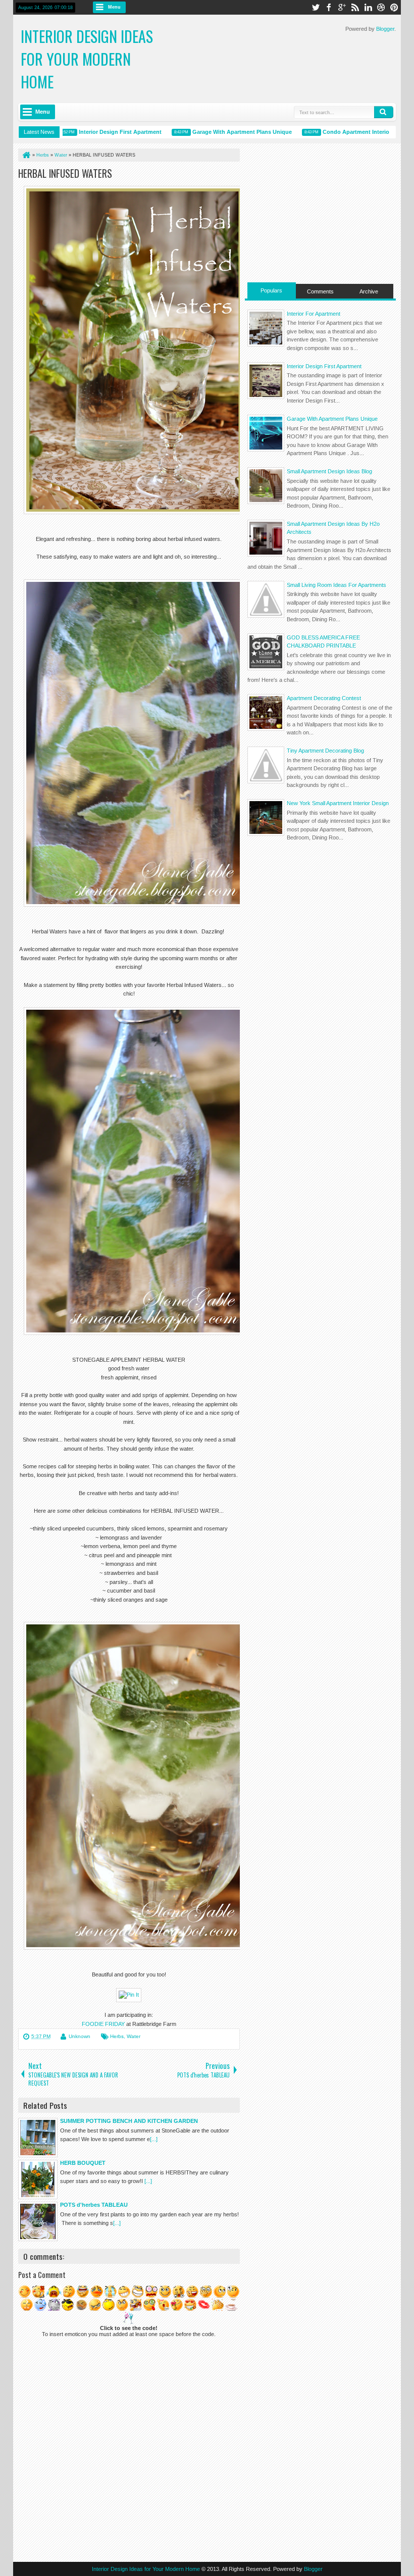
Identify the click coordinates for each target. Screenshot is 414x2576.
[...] (154, 2139)
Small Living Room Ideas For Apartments (337, 585)
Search (384, 112)
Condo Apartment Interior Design (335, 132)
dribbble (381, 7)
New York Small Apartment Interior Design (338, 803)
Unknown (80, 2036)
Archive (369, 291)
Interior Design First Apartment (88, 132)
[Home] (26, 155)
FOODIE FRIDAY (103, 2024)
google (342, 7)
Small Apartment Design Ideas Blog (329, 471)
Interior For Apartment (314, 314)
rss (355, 7)
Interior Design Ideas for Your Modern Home (87, 59)
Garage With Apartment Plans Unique (210, 132)
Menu (114, 7)
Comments (320, 291)
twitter (316, 7)
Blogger (385, 29)
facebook (329, 7)
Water (134, 2036)
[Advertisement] (320, 212)
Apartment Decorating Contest (324, 698)
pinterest (394, 7)
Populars (271, 290)
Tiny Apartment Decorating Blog (325, 751)
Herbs (117, 2036)
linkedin (368, 7)
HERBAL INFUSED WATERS (65, 173)
